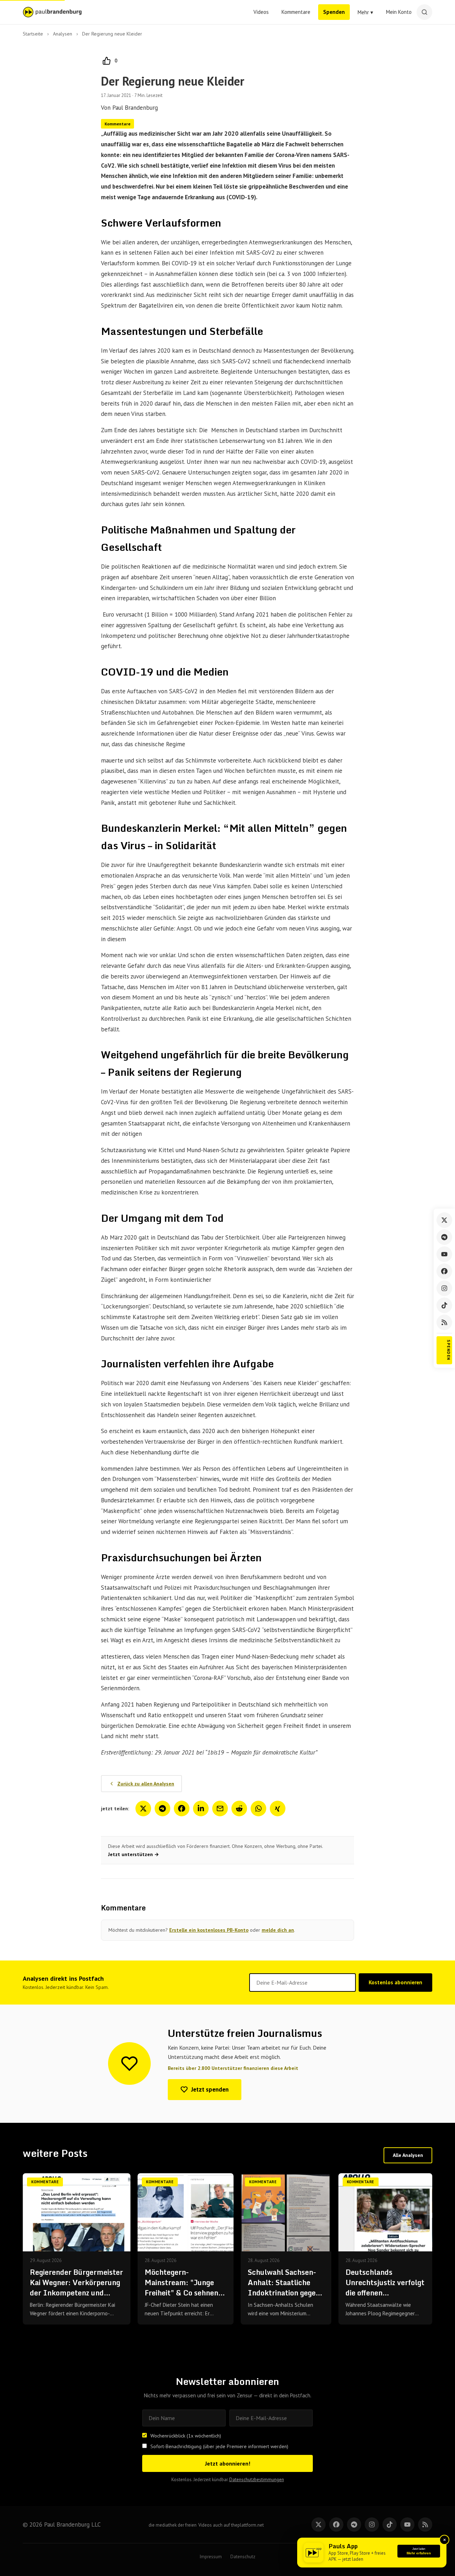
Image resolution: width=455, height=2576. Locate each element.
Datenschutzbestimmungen (257, 2480)
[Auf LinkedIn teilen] (201, 1808)
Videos (261, 12)
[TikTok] (444, 1305)
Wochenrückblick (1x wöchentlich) (186, 2436)
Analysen (63, 34)
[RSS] (444, 1322)
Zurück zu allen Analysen (146, 1784)
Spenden (334, 12)
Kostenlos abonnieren (395, 1982)
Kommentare (296, 12)
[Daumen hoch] (107, 61)
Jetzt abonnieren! (228, 2463)
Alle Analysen (408, 2155)
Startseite (33, 34)
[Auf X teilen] (143, 1808)
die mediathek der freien (173, 2525)
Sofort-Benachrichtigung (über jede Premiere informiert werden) (219, 2446)
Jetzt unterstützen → (133, 1854)
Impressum (211, 2557)
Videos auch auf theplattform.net (231, 2525)
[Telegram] (444, 1237)
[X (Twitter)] (444, 1220)
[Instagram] (444, 1288)
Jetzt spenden (210, 2089)
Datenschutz (243, 2557)
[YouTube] (444, 1254)
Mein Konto (399, 12)
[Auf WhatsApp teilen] (258, 1808)
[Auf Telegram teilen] (162, 1808)
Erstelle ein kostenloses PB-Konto (209, 1930)
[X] (318, 2525)
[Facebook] (444, 1271)
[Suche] (424, 12)
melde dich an (278, 1930)
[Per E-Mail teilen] (220, 1808)
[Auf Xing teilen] (278, 1808)
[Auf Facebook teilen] (182, 1808)
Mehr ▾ (365, 12)
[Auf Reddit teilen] (239, 1808)
